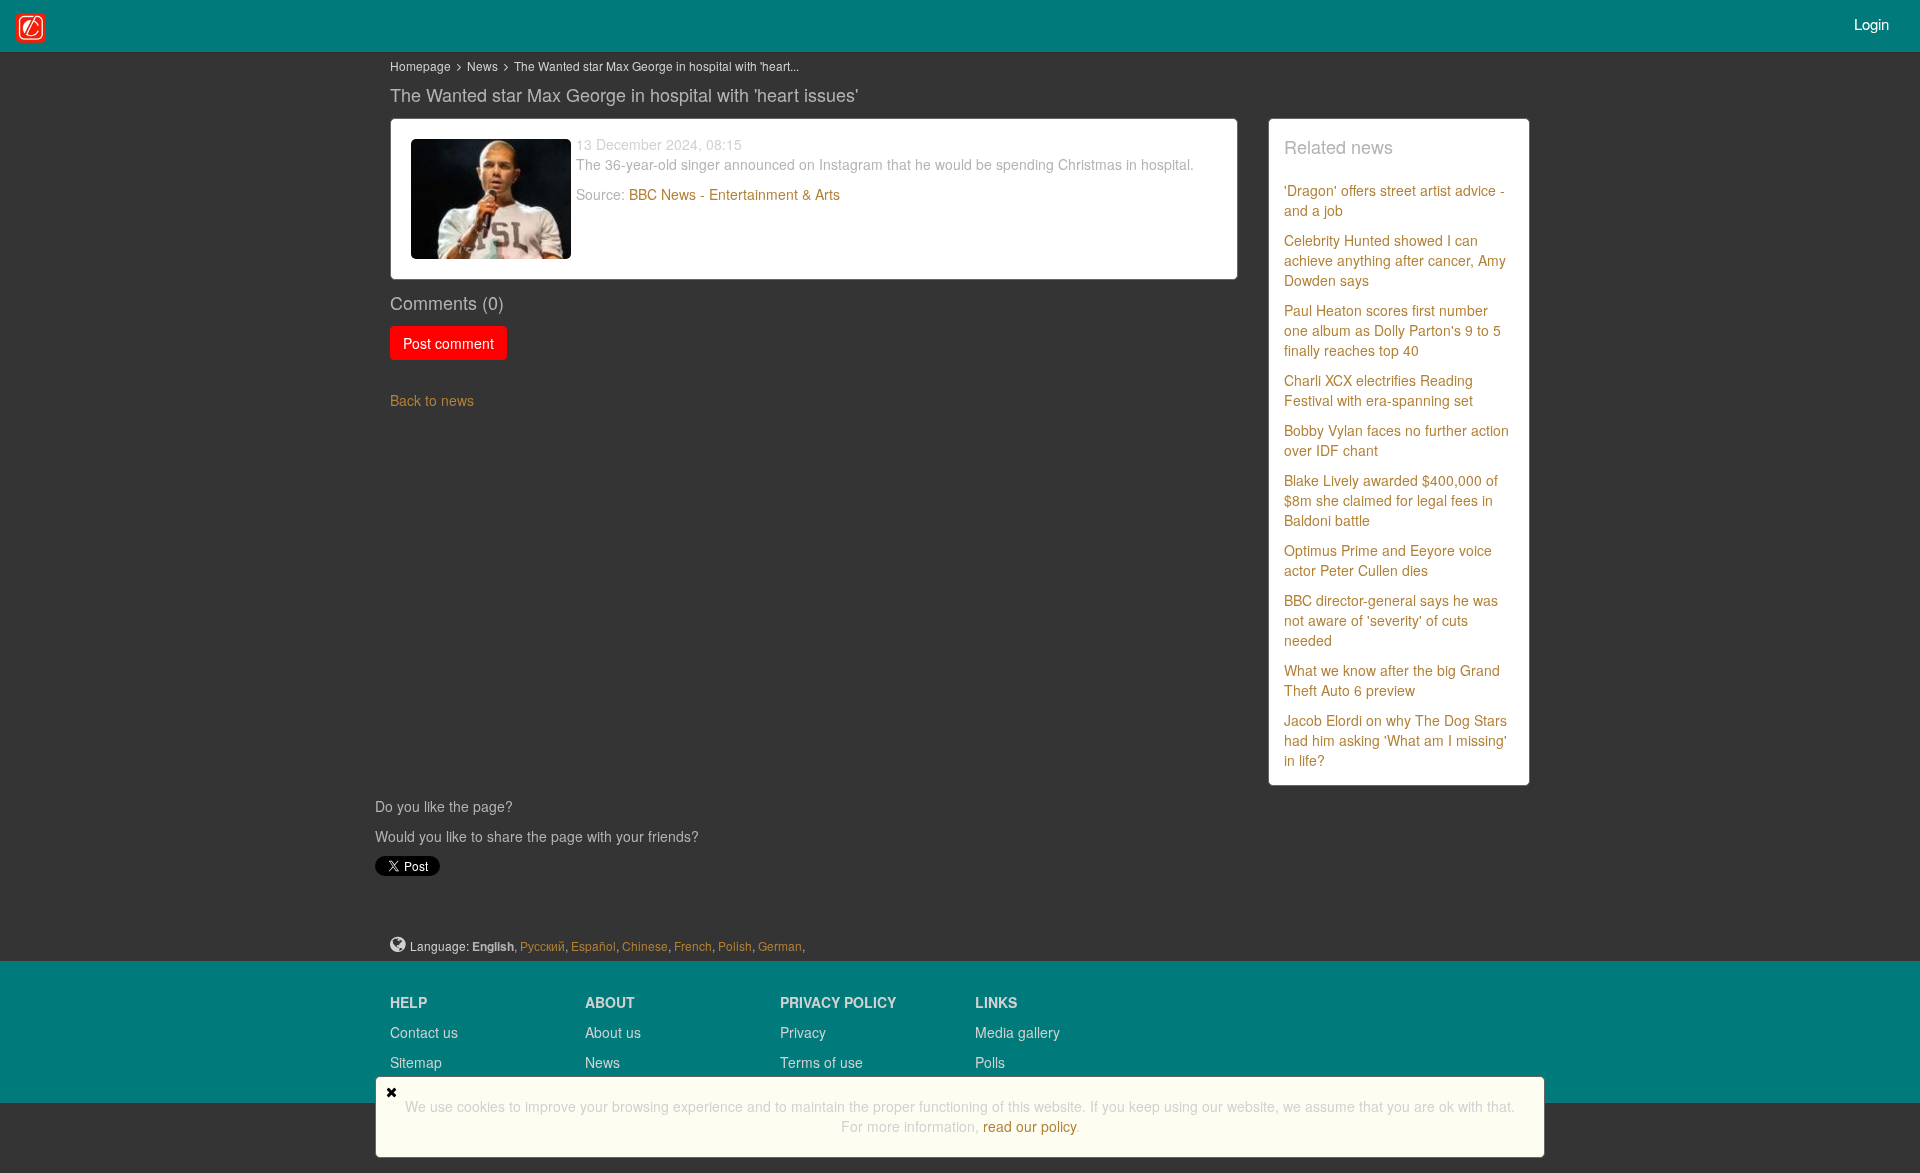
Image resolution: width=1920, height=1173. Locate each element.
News (484, 65)
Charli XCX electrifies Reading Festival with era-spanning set (1378, 390)
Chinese (645, 945)
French (693, 945)
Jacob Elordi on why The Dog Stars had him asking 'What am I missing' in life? (1395, 740)
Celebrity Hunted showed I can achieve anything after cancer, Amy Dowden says (1395, 260)
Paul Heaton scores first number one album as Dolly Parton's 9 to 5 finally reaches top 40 (1392, 330)
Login (1871, 23)
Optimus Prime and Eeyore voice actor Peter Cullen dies (1388, 560)
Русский (542, 945)
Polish (735, 945)
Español (593, 945)
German (780, 945)
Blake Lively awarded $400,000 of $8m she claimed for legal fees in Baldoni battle (1391, 500)
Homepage (420, 65)
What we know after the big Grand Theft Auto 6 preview (1392, 680)
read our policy (1029, 1126)
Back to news (432, 400)
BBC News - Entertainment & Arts (734, 194)
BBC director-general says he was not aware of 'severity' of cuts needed (1391, 620)
